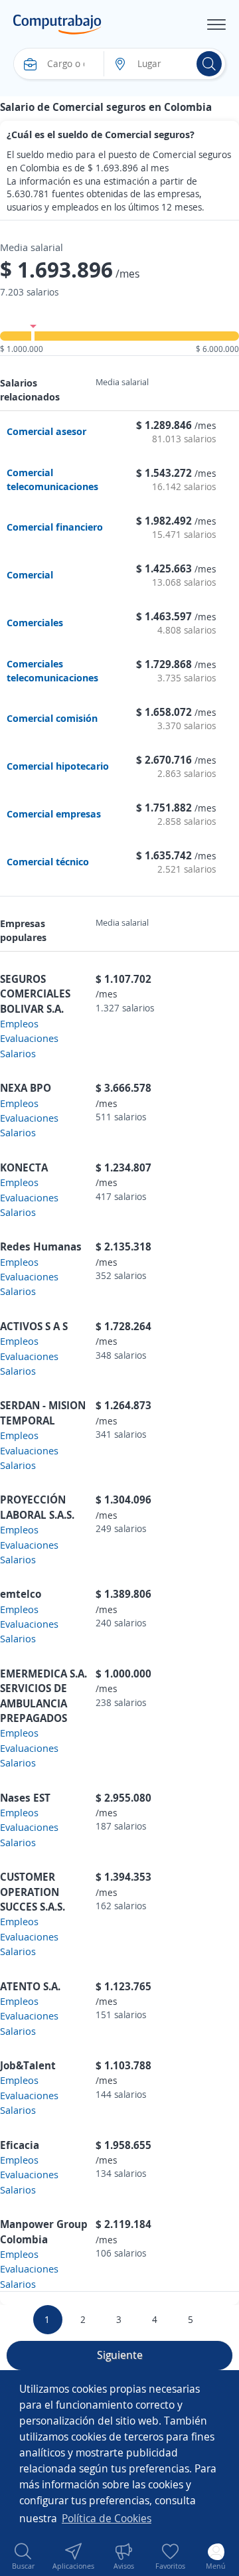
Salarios (18, 1053)
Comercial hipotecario (58, 766)
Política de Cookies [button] (107, 2518)
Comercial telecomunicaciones (52, 479)
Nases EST (25, 1798)
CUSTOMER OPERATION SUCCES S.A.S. (33, 1892)
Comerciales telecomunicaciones (52, 670)
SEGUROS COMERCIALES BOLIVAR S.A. (35, 994)
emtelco (21, 1594)
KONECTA (24, 1167)
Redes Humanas (41, 1246)
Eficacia (20, 2145)
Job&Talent (28, 2065)
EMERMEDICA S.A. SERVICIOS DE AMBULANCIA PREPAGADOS (43, 1696)
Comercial (30, 574)
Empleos (19, 1023)
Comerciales (35, 622)
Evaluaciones (29, 1038)
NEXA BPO (26, 1088)
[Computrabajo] (57, 25)
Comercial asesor (46, 431)
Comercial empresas (54, 814)
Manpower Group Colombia (44, 2231)
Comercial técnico (48, 861)
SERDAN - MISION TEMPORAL (43, 1413)
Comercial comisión (52, 718)
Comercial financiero (55, 527)
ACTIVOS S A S (34, 1326)
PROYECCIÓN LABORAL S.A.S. (37, 1507)
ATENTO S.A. (30, 1986)
